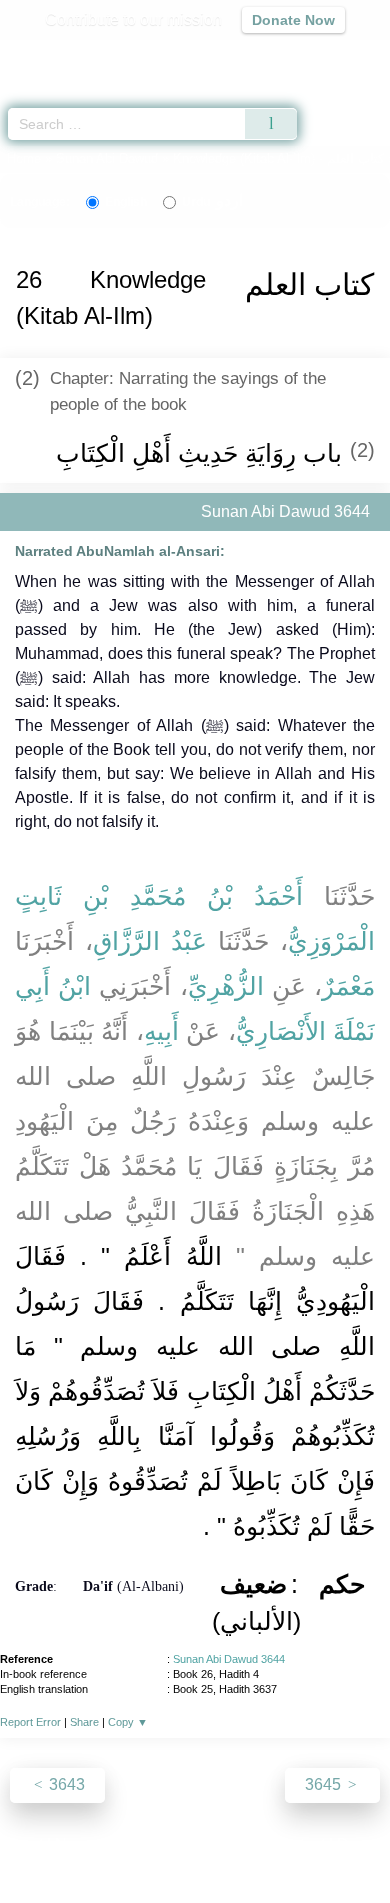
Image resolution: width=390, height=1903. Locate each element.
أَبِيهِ (161, 1031)
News (75, 1844)
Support (136, 1844)
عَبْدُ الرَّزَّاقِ (150, 941)
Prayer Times (251, 55)
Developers (217, 1844)
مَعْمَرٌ (348, 986)
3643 (65, 1784)
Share (84, 1722)
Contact (297, 1844)
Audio (331, 55)
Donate (363, 1844)
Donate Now (293, 20)
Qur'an (95, 55)
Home (24, 158)
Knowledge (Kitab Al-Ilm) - (280, 158)
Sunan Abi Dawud (107, 158)
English (126, 202)
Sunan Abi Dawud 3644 (229, 1659)
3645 (325, 1784)
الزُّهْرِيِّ (226, 986)
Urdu (212, 202)
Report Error (30, 1722)
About (22, 1844)
